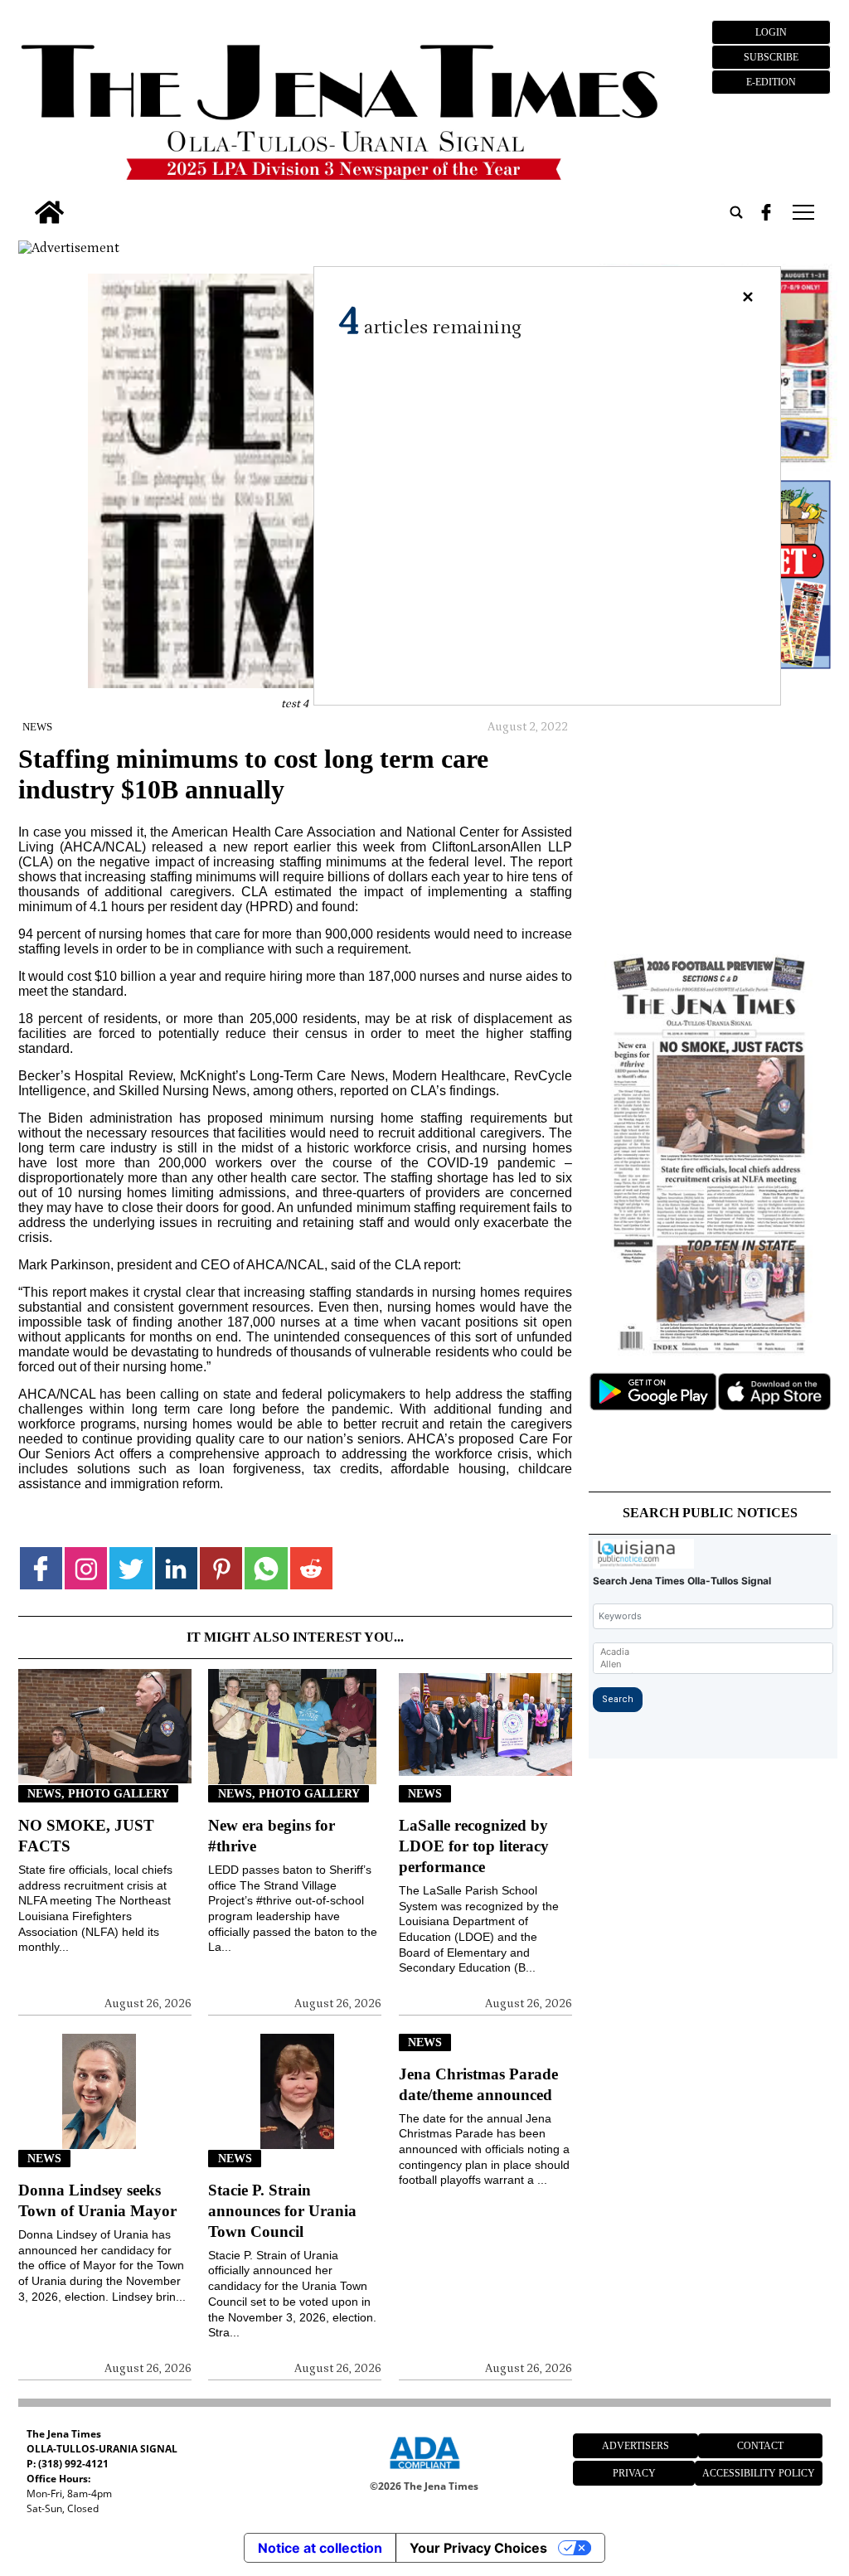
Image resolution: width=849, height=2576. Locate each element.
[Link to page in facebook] (41, 1568)
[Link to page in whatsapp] (266, 1568)
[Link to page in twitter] (131, 1568)
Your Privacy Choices (478, 2548)
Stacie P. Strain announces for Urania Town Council (282, 2211)
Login (771, 32)
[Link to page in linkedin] (176, 1568)
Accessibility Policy (759, 2473)
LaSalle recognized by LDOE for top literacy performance (474, 1846)
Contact (760, 2446)
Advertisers (636, 2446)
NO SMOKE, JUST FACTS (86, 1836)
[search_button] (736, 212)
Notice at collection (320, 2548)
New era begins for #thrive (272, 1836)
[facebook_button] (766, 212)
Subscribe (771, 57)
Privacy (634, 2473)
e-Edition (771, 82)
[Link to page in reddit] (311, 1568)
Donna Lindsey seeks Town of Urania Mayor (97, 2200)
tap (802, 212)
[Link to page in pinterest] (221, 1568)
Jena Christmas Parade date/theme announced (478, 2084)
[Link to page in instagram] (86, 1568)
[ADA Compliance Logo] (424, 2472)
